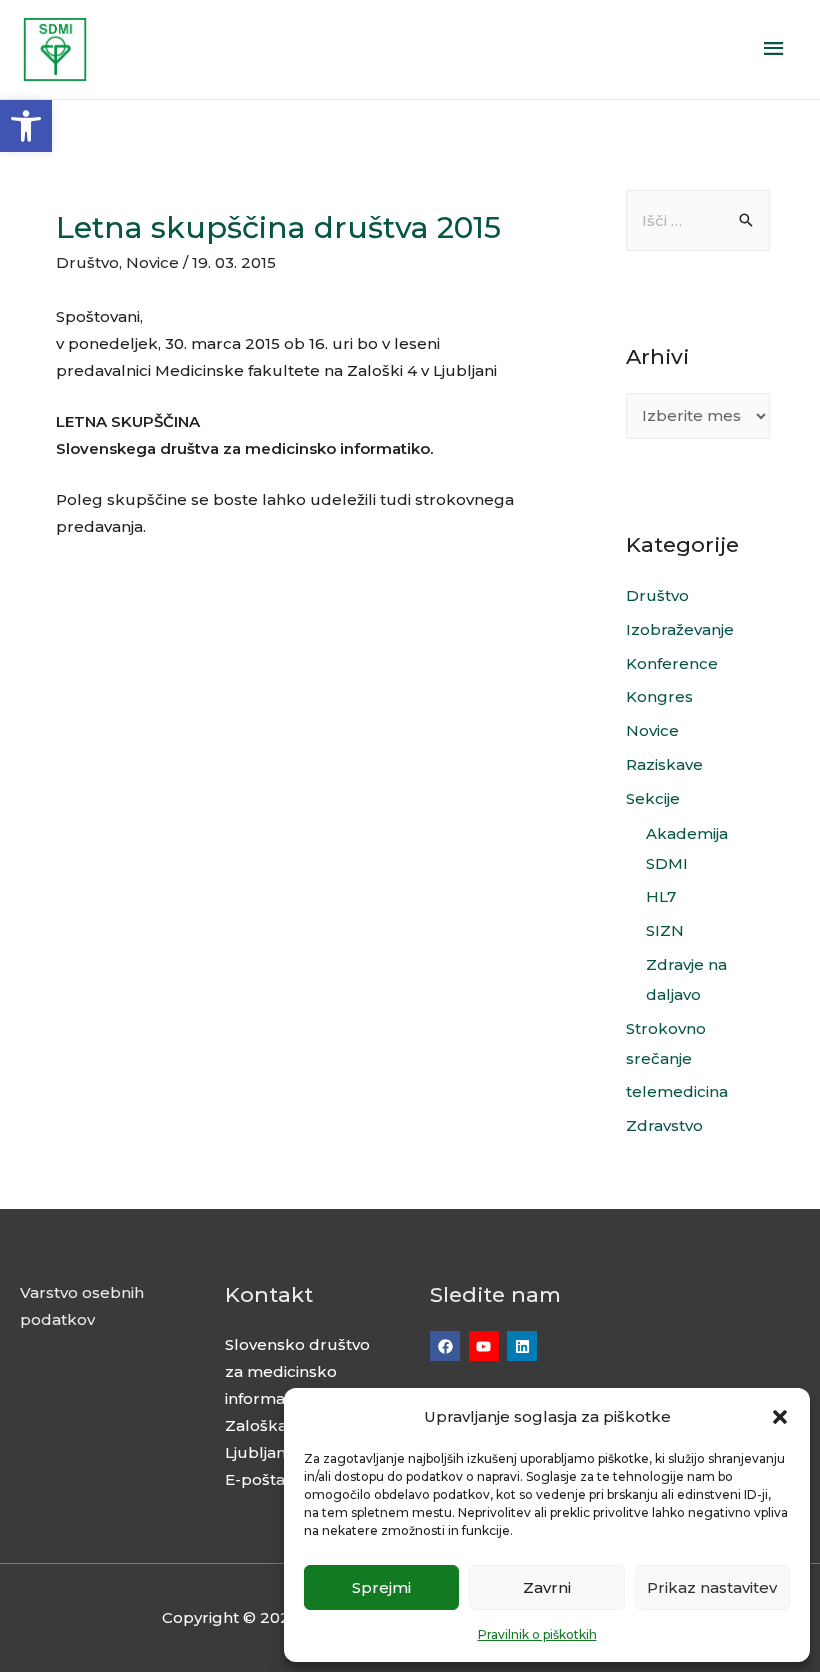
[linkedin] (524, 1346)
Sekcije (653, 798)
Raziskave (664, 764)
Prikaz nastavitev (712, 1587)
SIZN (665, 930)
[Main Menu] (775, 49)
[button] (26, 126)
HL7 (661, 896)
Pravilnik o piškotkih (537, 1634)
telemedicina (677, 1091)
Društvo (87, 262)
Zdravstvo (664, 1125)
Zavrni (547, 1587)
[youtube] (486, 1346)
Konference (672, 663)
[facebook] (447, 1346)
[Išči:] (698, 220)
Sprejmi (381, 1587)
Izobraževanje (680, 629)
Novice (152, 262)
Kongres (659, 696)
